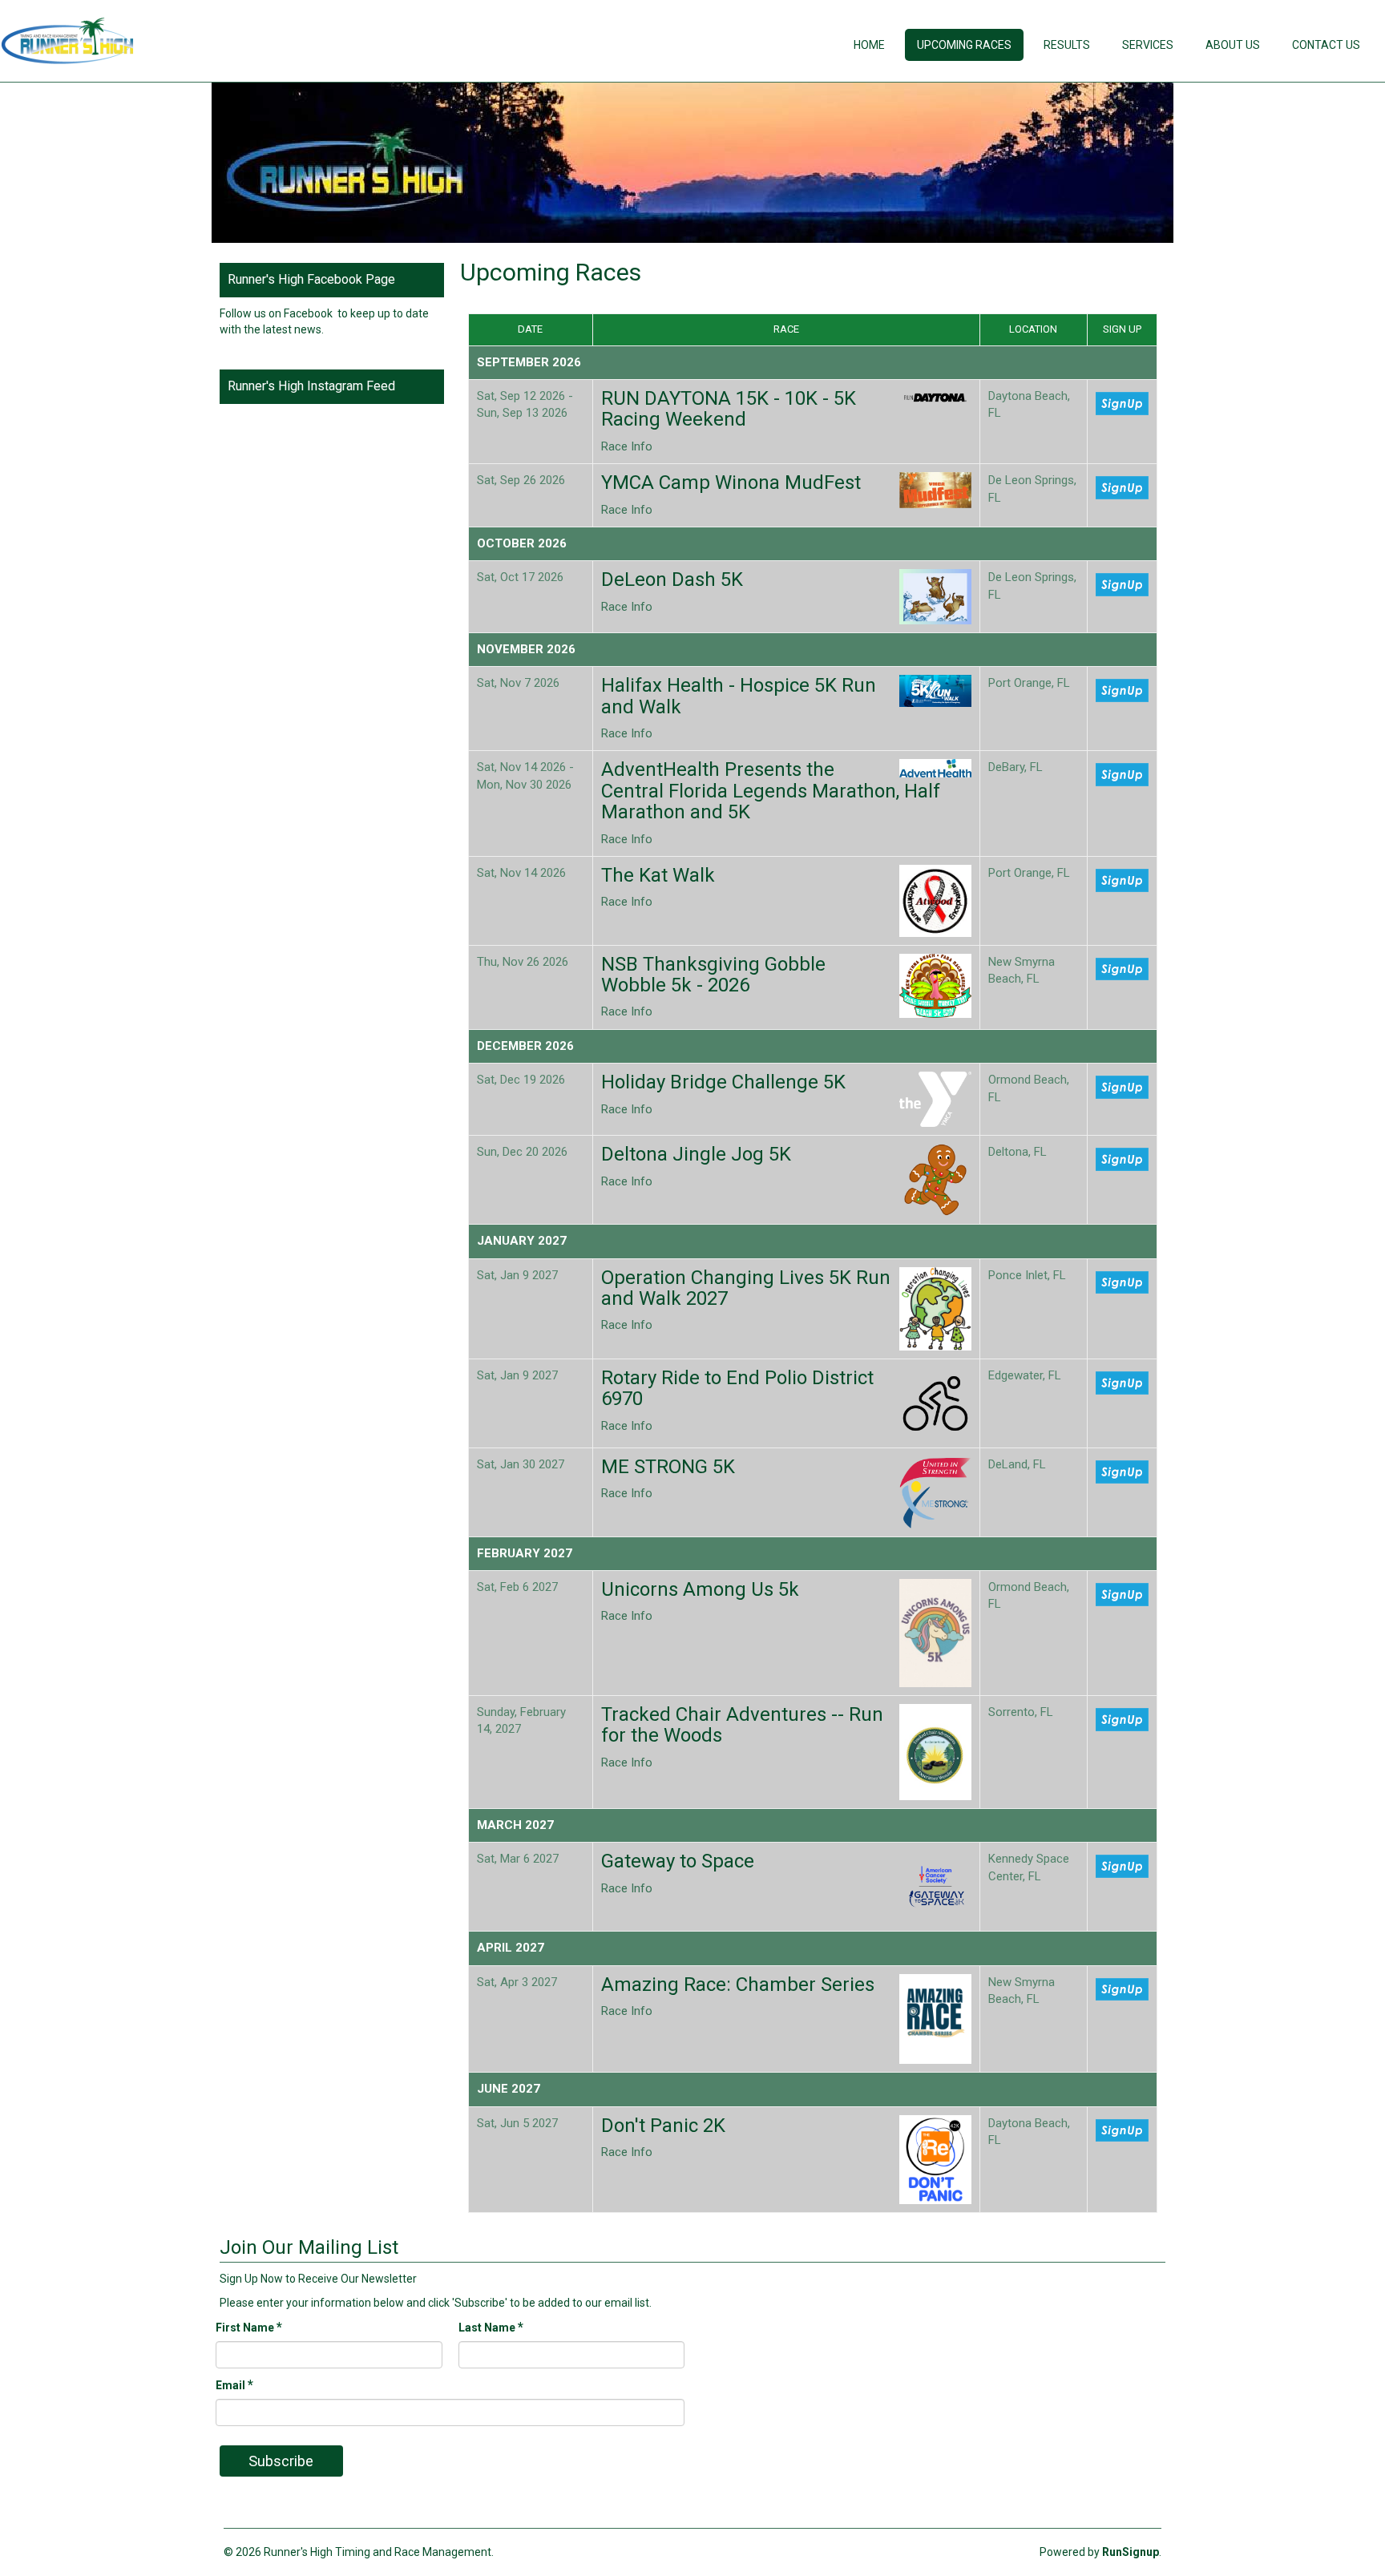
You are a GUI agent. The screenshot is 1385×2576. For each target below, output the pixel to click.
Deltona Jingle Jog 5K (696, 1154)
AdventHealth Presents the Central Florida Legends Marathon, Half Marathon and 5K (771, 791)
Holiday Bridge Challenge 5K (723, 1082)
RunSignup (1131, 2552)
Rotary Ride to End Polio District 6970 (737, 1388)
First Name (249, 2327)
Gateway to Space (678, 1861)
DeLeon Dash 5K (672, 579)
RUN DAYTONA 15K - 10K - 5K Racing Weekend (729, 409)
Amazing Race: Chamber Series (738, 1984)
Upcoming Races (964, 45)
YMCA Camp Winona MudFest (731, 482)
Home (869, 45)
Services (1148, 45)
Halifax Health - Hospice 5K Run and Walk (739, 696)
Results (1067, 45)
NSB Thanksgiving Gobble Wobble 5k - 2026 (713, 975)
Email (234, 2385)
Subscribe (281, 2461)
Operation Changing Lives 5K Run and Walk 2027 (746, 1288)
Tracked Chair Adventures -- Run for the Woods (742, 1725)
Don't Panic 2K (663, 2126)
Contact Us (1326, 45)
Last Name (491, 2327)
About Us (1233, 45)
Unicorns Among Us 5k (700, 1589)
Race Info (627, 446)
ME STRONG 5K (668, 1467)
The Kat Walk (658, 875)
